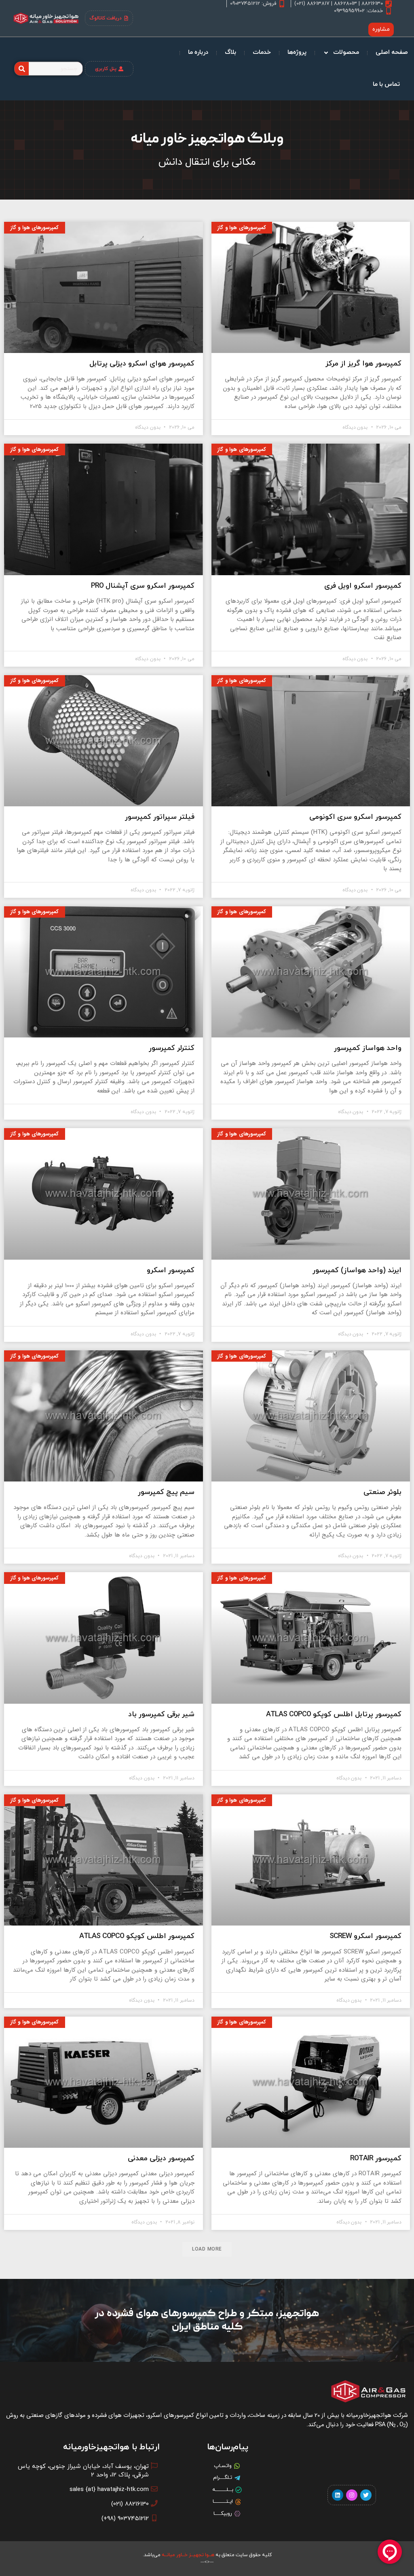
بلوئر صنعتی (382, 1492)
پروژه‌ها (297, 52)
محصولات (346, 52)
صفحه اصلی (392, 52)
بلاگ (230, 52)
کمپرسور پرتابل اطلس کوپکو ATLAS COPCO (334, 1714)
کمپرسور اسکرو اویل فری (363, 586)
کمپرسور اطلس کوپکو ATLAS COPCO (137, 1936)
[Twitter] (366, 2495)
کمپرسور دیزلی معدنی (161, 2158)
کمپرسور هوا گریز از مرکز (363, 364)
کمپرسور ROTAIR (376, 2158)
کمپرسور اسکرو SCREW (365, 1936)
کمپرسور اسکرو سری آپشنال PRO (143, 586)
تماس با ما (386, 84)
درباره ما (198, 52)
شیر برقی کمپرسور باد (161, 1714)
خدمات (262, 52)
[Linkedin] (338, 2495)
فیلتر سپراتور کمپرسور (160, 817)
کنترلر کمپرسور (172, 1048)
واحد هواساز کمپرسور (368, 1048)
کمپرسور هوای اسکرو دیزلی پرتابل (142, 364)
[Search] (22, 69)
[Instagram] (352, 2495)
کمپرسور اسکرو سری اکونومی (355, 817)
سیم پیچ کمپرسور (166, 1492)
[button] (207, 2249)
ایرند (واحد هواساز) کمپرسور (357, 1270)
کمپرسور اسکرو (171, 1270)
